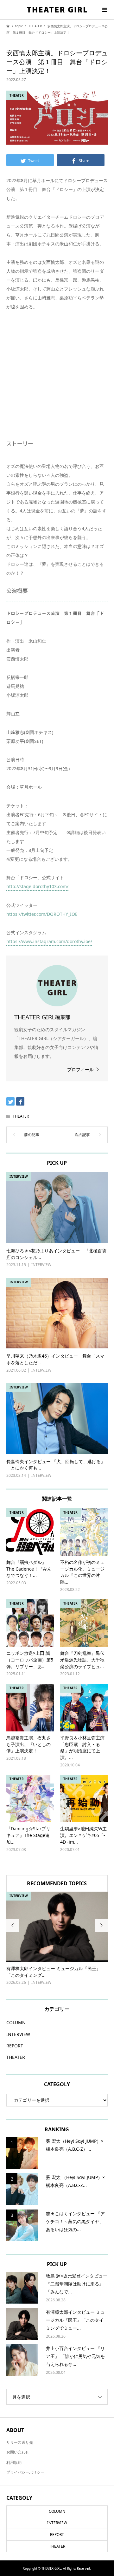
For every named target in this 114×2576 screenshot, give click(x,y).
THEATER (21, 1116)
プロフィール (80, 1069)
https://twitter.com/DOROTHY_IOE (42, 914)
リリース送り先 (20, 2442)
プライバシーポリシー (25, 2472)
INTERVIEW (18, 2034)
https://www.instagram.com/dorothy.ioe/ (49, 941)
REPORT (15, 2046)
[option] (57, 1939)
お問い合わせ (18, 2452)
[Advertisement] (57, 380)
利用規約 (14, 2462)
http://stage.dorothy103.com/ (37, 886)
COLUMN (16, 2022)
